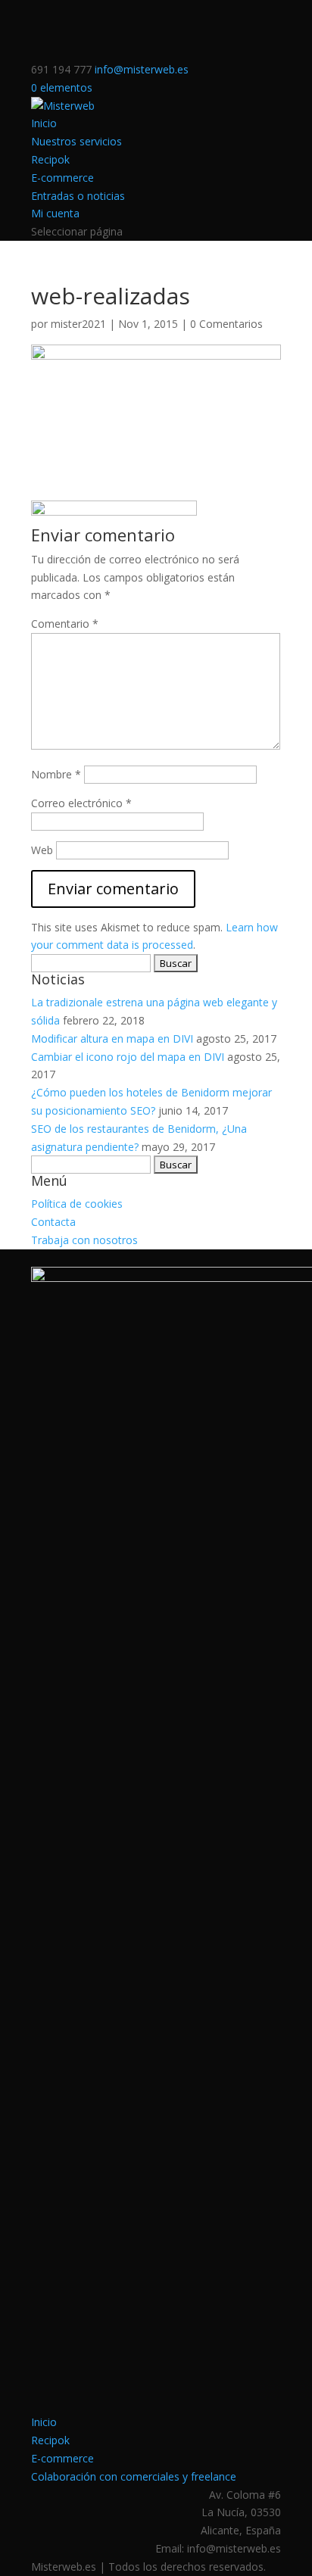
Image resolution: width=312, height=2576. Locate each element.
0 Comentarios (226, 324)
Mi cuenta (55, 213)
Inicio (44, 123)
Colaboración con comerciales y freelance (134, 2476)
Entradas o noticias (78, 196)
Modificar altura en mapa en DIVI (112, 1039)
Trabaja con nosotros (84, 1240)
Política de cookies (77, 1204)
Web (42, 850)
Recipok (50, 159)
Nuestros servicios (76, 141)
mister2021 (78, 324)
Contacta (53, 1222)
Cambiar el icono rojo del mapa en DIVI (128, 1057)
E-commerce (62, 178)
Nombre (56, 774)
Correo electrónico (81, 803)
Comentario (65, 624)
